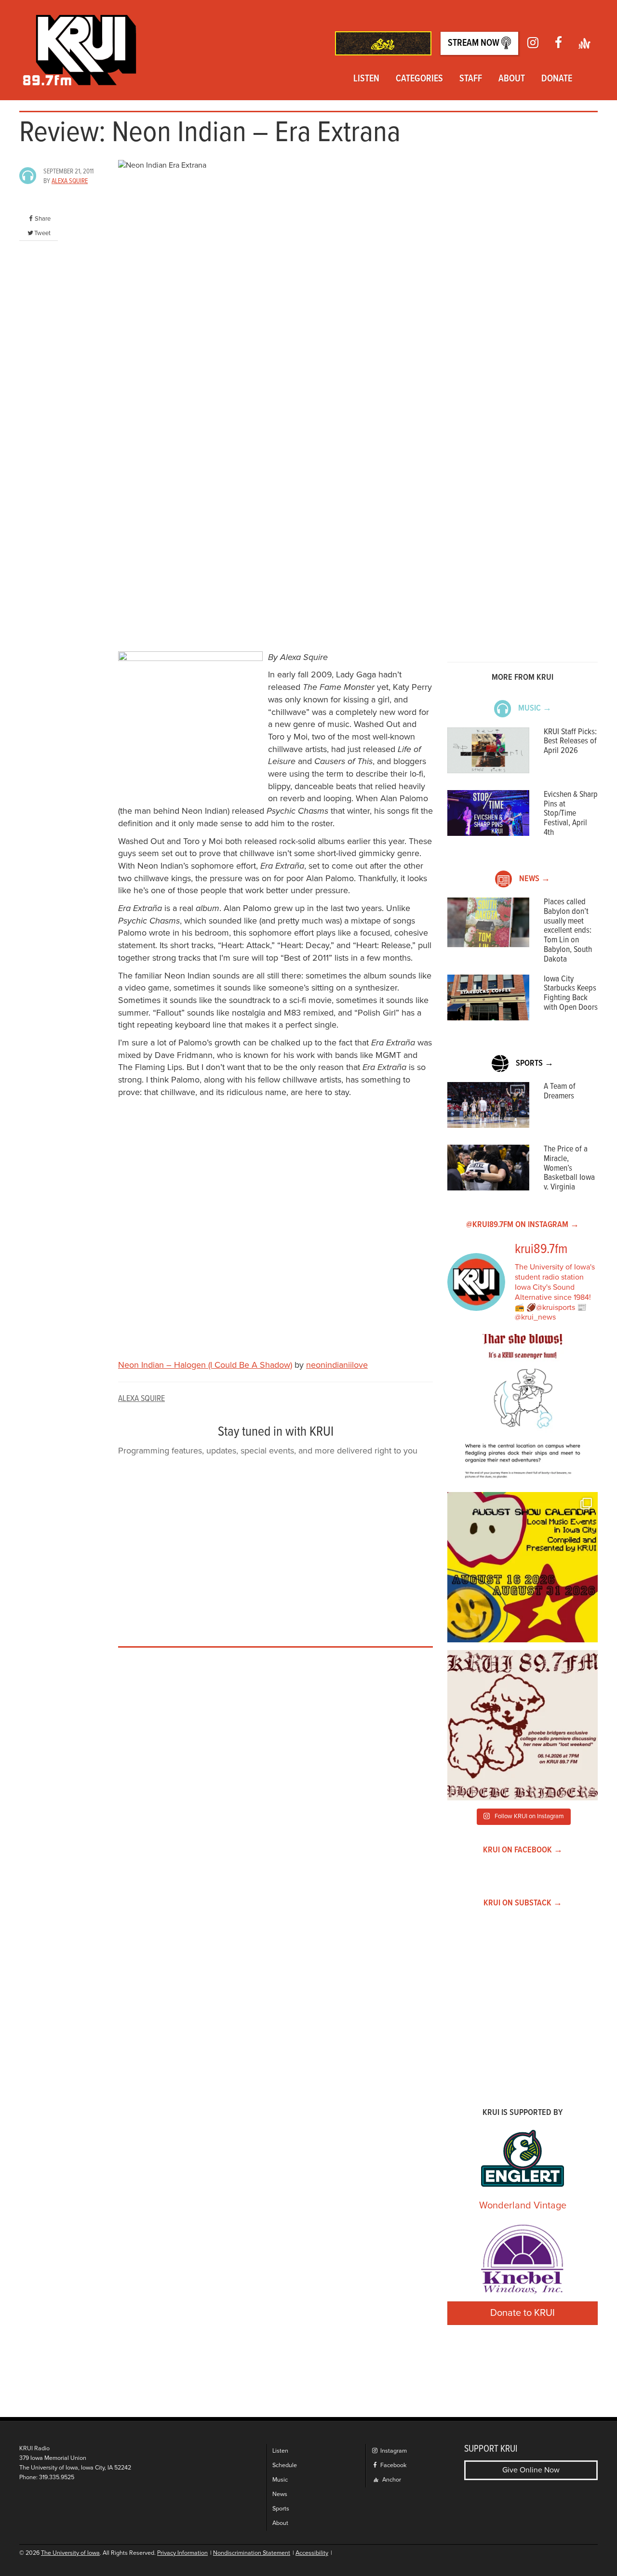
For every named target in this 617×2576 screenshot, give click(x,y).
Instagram (393, 2451)
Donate (557, 79)
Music (280, 2480)
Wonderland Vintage (523, 2206)
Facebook (393, 2465)
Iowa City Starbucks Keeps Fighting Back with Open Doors (571, 993)
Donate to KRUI (523, 2313)
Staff (471, 79)
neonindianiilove (337, 1365)
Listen (366, 79)
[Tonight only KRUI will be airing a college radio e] (523, 1725)
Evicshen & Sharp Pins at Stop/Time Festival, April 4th (571, 814)
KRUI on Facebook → (523, 1850)
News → (535, 879)
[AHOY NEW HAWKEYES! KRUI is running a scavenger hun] (523, 1409)
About (512, 79)
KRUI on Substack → (523, 1903)
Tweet (42, 233)
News (280, 2494)
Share (43, 219)
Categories (419, 79)
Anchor (391, 2480)
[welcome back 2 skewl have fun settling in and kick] (523, 1567)
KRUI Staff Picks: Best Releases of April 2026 (570, 742)
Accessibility (312, 2553)
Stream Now (475, 43)
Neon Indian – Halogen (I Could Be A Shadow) (205, 1365)
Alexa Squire (70, 181)
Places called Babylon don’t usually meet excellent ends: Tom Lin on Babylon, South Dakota (568, 931)
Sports (281, 2509)
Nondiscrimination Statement (252, 2553)
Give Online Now (531, 2470)
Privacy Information (182, 2553)
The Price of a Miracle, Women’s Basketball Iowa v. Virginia (569, 1168)
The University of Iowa (70, 2553)
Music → (535, 708)
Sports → (535, 1063)
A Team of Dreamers (560, 1091)
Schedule (285, 2465)
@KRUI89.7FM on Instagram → (523, 1225)
